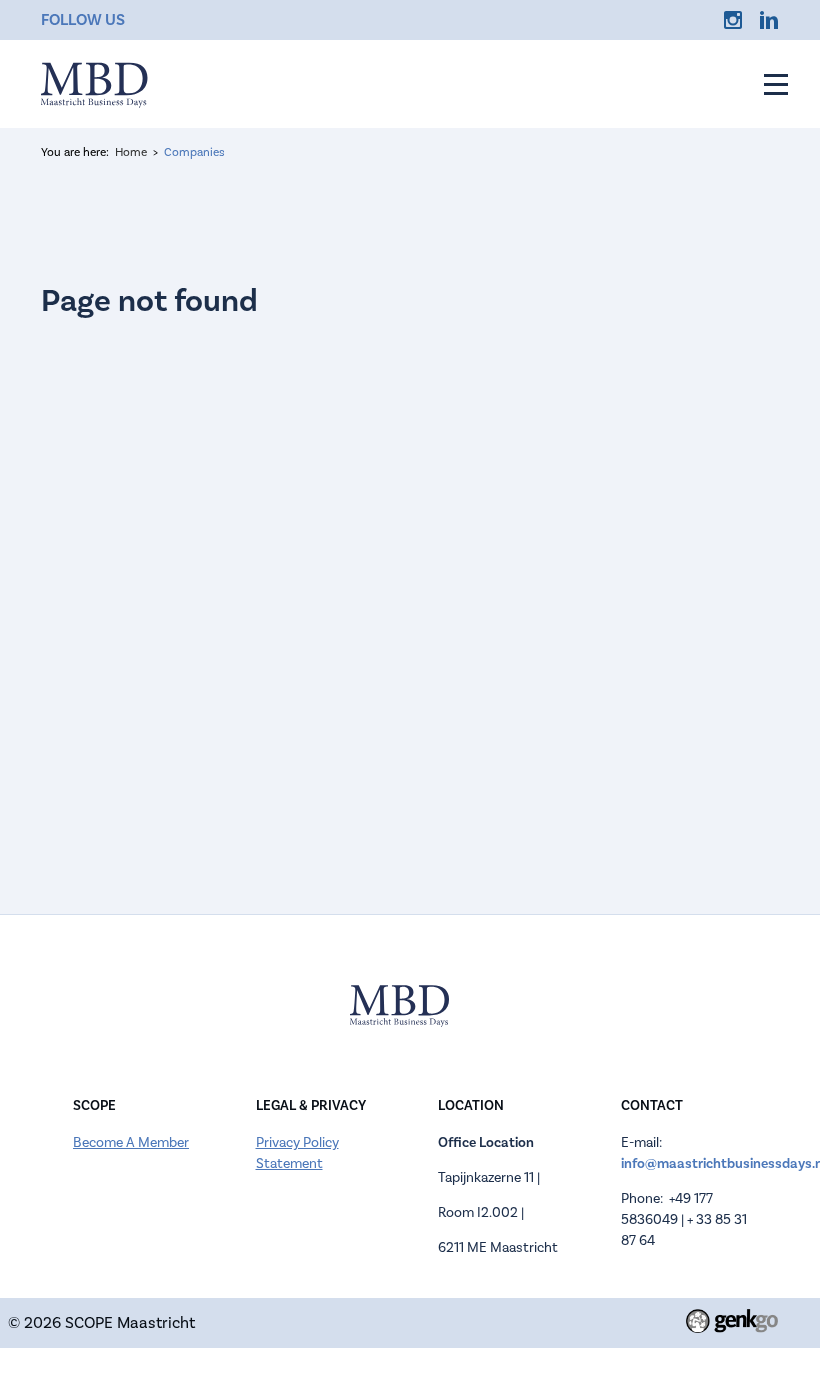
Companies (194, 152)
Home (131, 152)
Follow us (83, 20)
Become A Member (131, 1143)
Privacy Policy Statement (297, 1153)
